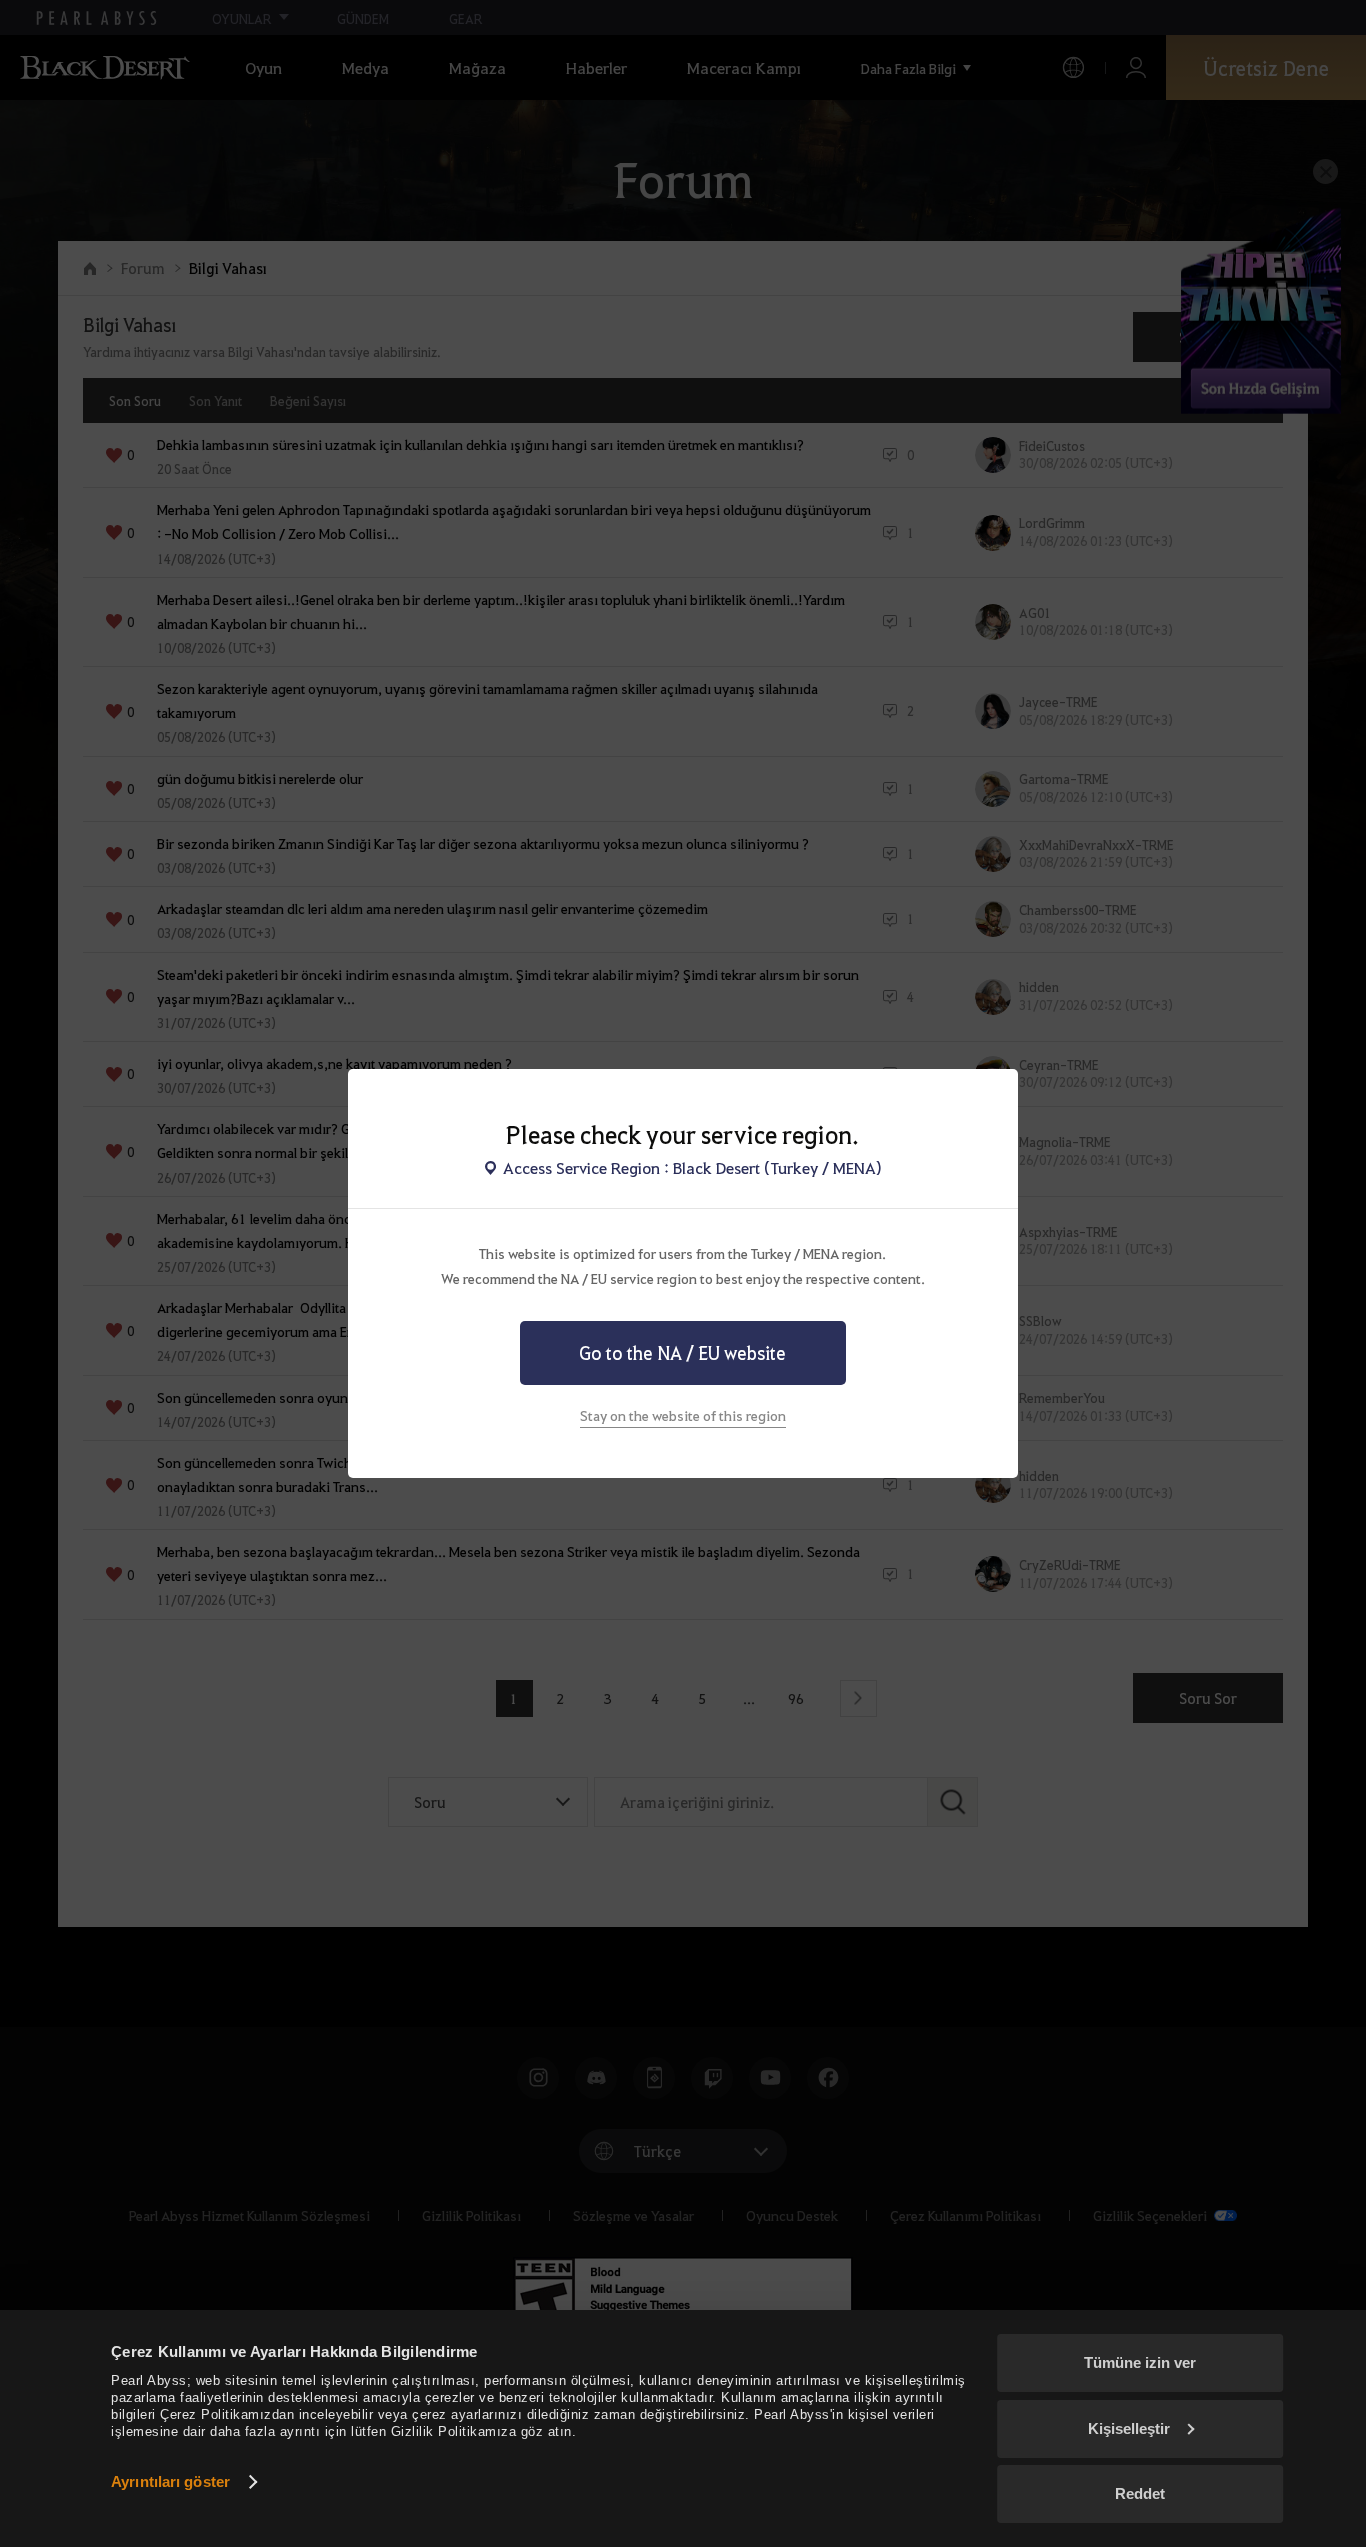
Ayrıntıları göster (170, 2481)
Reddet (1140, 2493)
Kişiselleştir (1129, 2428)
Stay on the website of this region (683, 1415)
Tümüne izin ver (1140, 2362)
